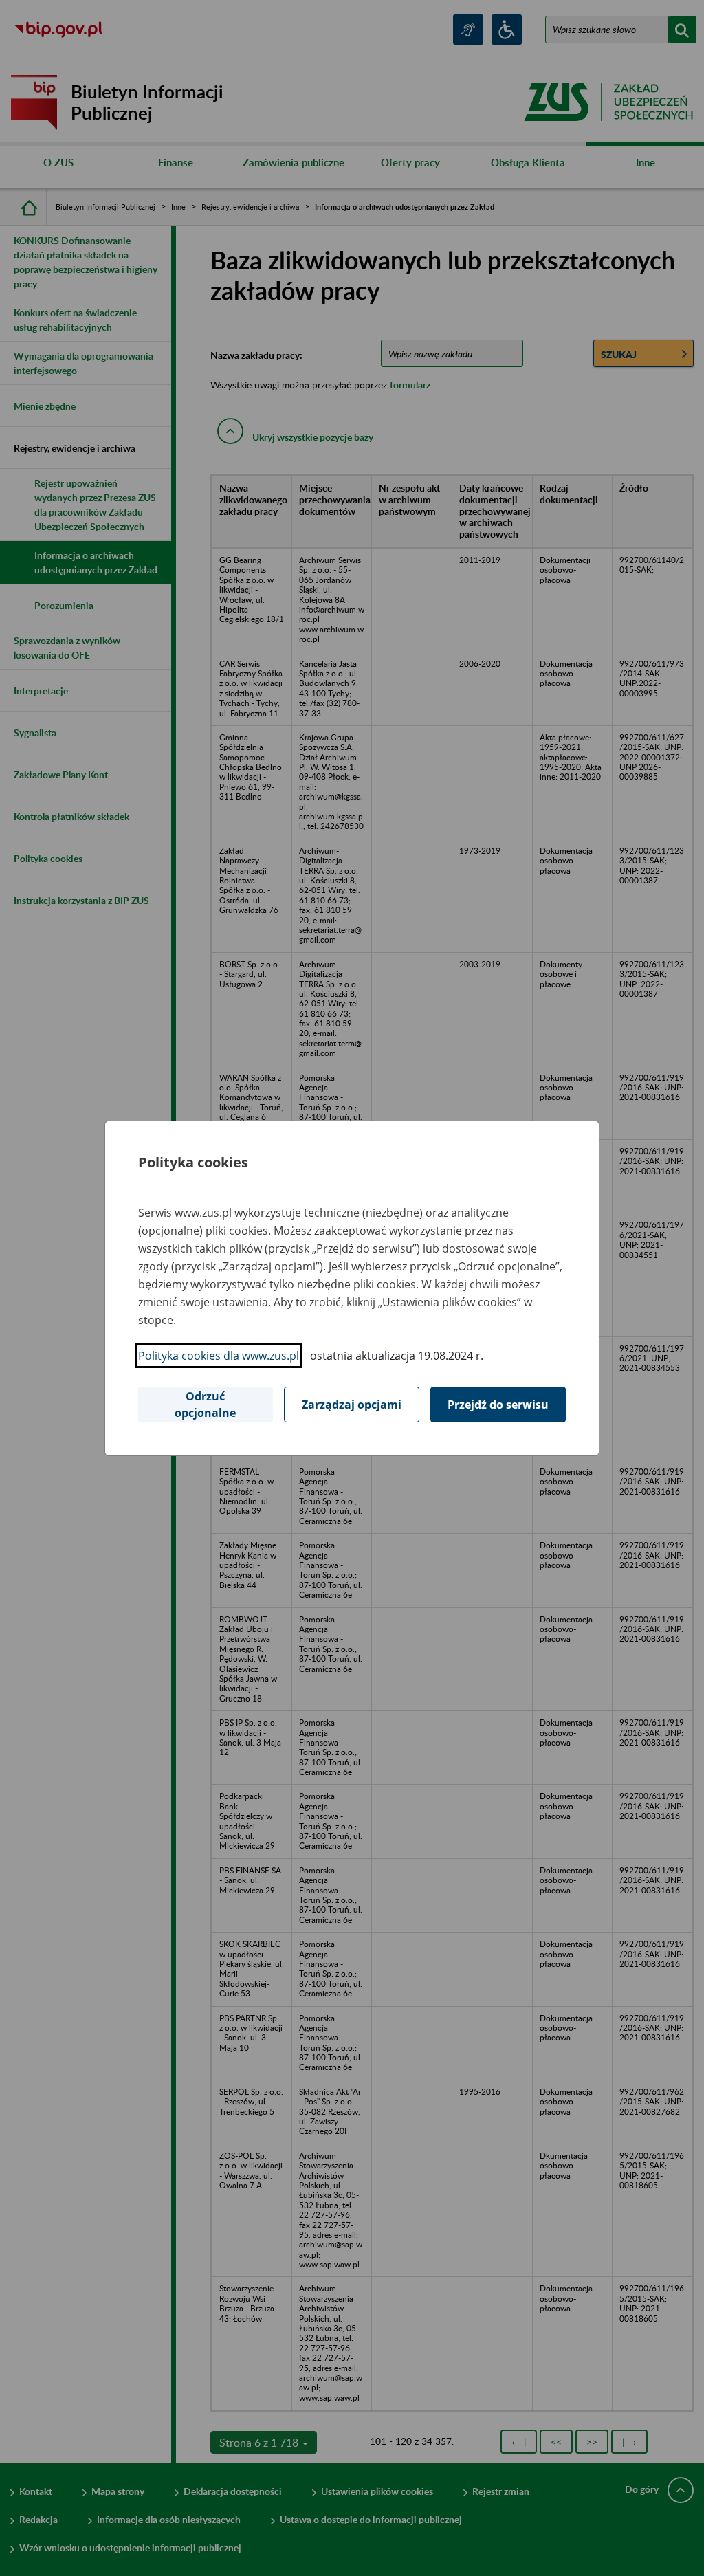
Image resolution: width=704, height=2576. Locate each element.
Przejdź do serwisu (498, 1405)
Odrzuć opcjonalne (205, 1405)
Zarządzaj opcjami (352, 1405)
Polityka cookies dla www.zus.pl (219, 1356)
